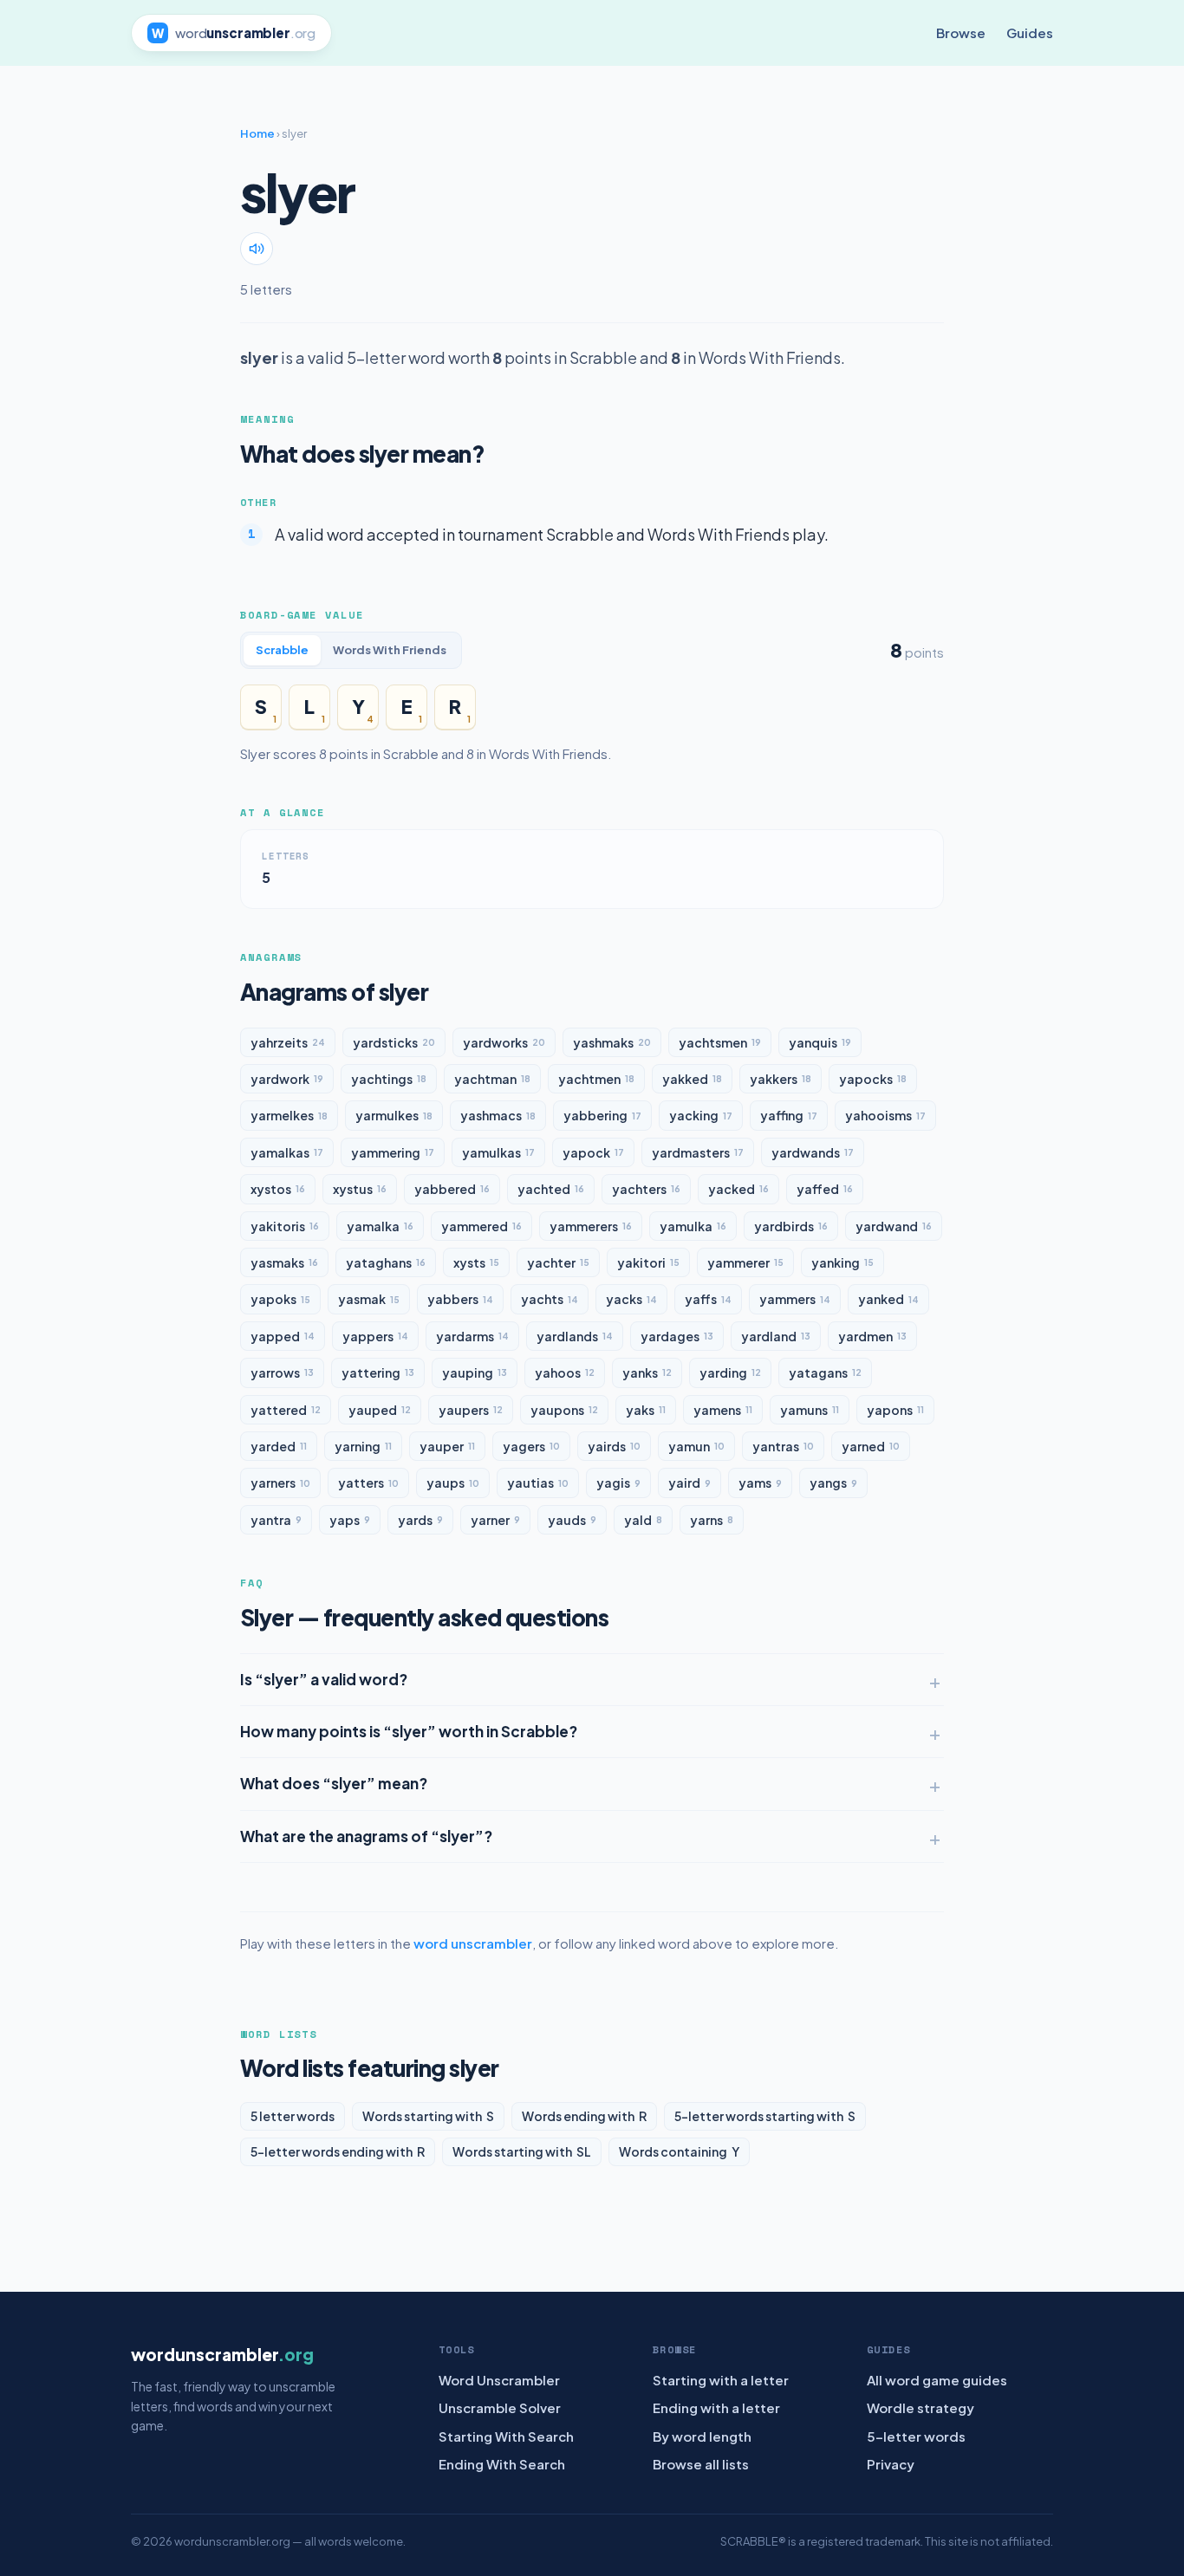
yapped (283, 1336)
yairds (614, 1446)
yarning (363, 1446)
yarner (495, 1520)
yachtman (492, 1079)
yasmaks (284, 1262)
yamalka (380, 1226)
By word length (702, 2436)
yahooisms (885, 1115)
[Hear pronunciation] (257, 249)
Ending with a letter (716, 2407)
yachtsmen (720, 1042)
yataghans (386, 1262)
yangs (833, 1483)
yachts (550, 1299)
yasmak (369, 1299)
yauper (447, 1446)
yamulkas (498, 1152)
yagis (618, 1483)
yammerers (591, 1226)
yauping (475, 1372)
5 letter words (293, 2116)
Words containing (679, 2151)
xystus (360, 1189)
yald (643, 1520)
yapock (593, 1152)
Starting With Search (506, 2436)
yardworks (504, 1042)
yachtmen (596, 1079)
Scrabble (282, 650)
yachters (646, 1189)
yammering (393, 1152)
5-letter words (916, 2436)
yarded (279, 1446)
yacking (701, 1115)
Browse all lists (701, 2464)
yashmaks (612, 1042)
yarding (730, 1372)
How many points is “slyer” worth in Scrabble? (409, 1731)
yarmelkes (289, 1115)
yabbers (460, 1299)
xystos (278, 1189)
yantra (276, 1520)
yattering (378, 1372)
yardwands (813, 1152)
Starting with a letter (721, 2380)
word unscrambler (473, 1943)
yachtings (389, 1079)
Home (257, 133)
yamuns (810, 1410)
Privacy (891, 2464)
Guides (1030, 32)
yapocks (873, 1079)
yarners (280, 1483)
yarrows (282, 1372)
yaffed (825, 1189)
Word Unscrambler (499, 2380)
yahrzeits (288, 1042)
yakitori (648, 1262)
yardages (677, 1336)
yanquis (820, 1042)
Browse (961, 32)
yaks (646, 1410)
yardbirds (791, 1226)
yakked (692, 1079)
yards (420, 1520)
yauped (380, 1410)
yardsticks (394, 1042)
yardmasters (698, 1152)
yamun (696, 1446)
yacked (738, 1189)
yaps (350, 1520)
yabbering (602, 1115)
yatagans (825, 1372)
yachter (558, 1262)
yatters (368, 1483)
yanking (842, 1262)
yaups (453, 1483)
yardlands (575, 1336)
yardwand (894, 1226)
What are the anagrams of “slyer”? (366, 1836)
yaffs (708, 1299)
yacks (631, 1299)
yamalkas (287, 1152)
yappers (375, 1336)
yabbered (452, 1189)
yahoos (565, 1372)
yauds (572, 1520)
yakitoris (285, 1226)
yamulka (693, 1226)
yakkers (781, 1079)
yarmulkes (394, 1115)
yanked (888, 1299)
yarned (871, 1446)
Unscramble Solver (500, 2407)
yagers (531, 1446)
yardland (776, 1336)
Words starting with (428, 2116)
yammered (481, 1226)
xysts (476, 1262)
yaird (690, 1483)
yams (760, 1483)
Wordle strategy (921, 2407)
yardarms (472, 1336)
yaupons (564, 1410)
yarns (712, 1520)
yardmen (872, 1336)
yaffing (789, 1115)
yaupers (471, 1410)
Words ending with (584, 2116)
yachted (551, 1189)
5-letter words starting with (765, 2116)
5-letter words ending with (338, 2151)
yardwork (287, 1079)
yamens (723, 1410)
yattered (286, 1410)
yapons (895, 1410)
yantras (783, 1446)
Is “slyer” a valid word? (324, 1679)
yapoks (280, 1299)
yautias (538, 1483)
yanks (647, 1372)
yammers (795, 1299)
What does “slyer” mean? (334, 1783)
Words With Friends (390, 650)
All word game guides (937, 2380)
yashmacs (498, 1115)
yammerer (745, 1262)
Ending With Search (502, 2464)
